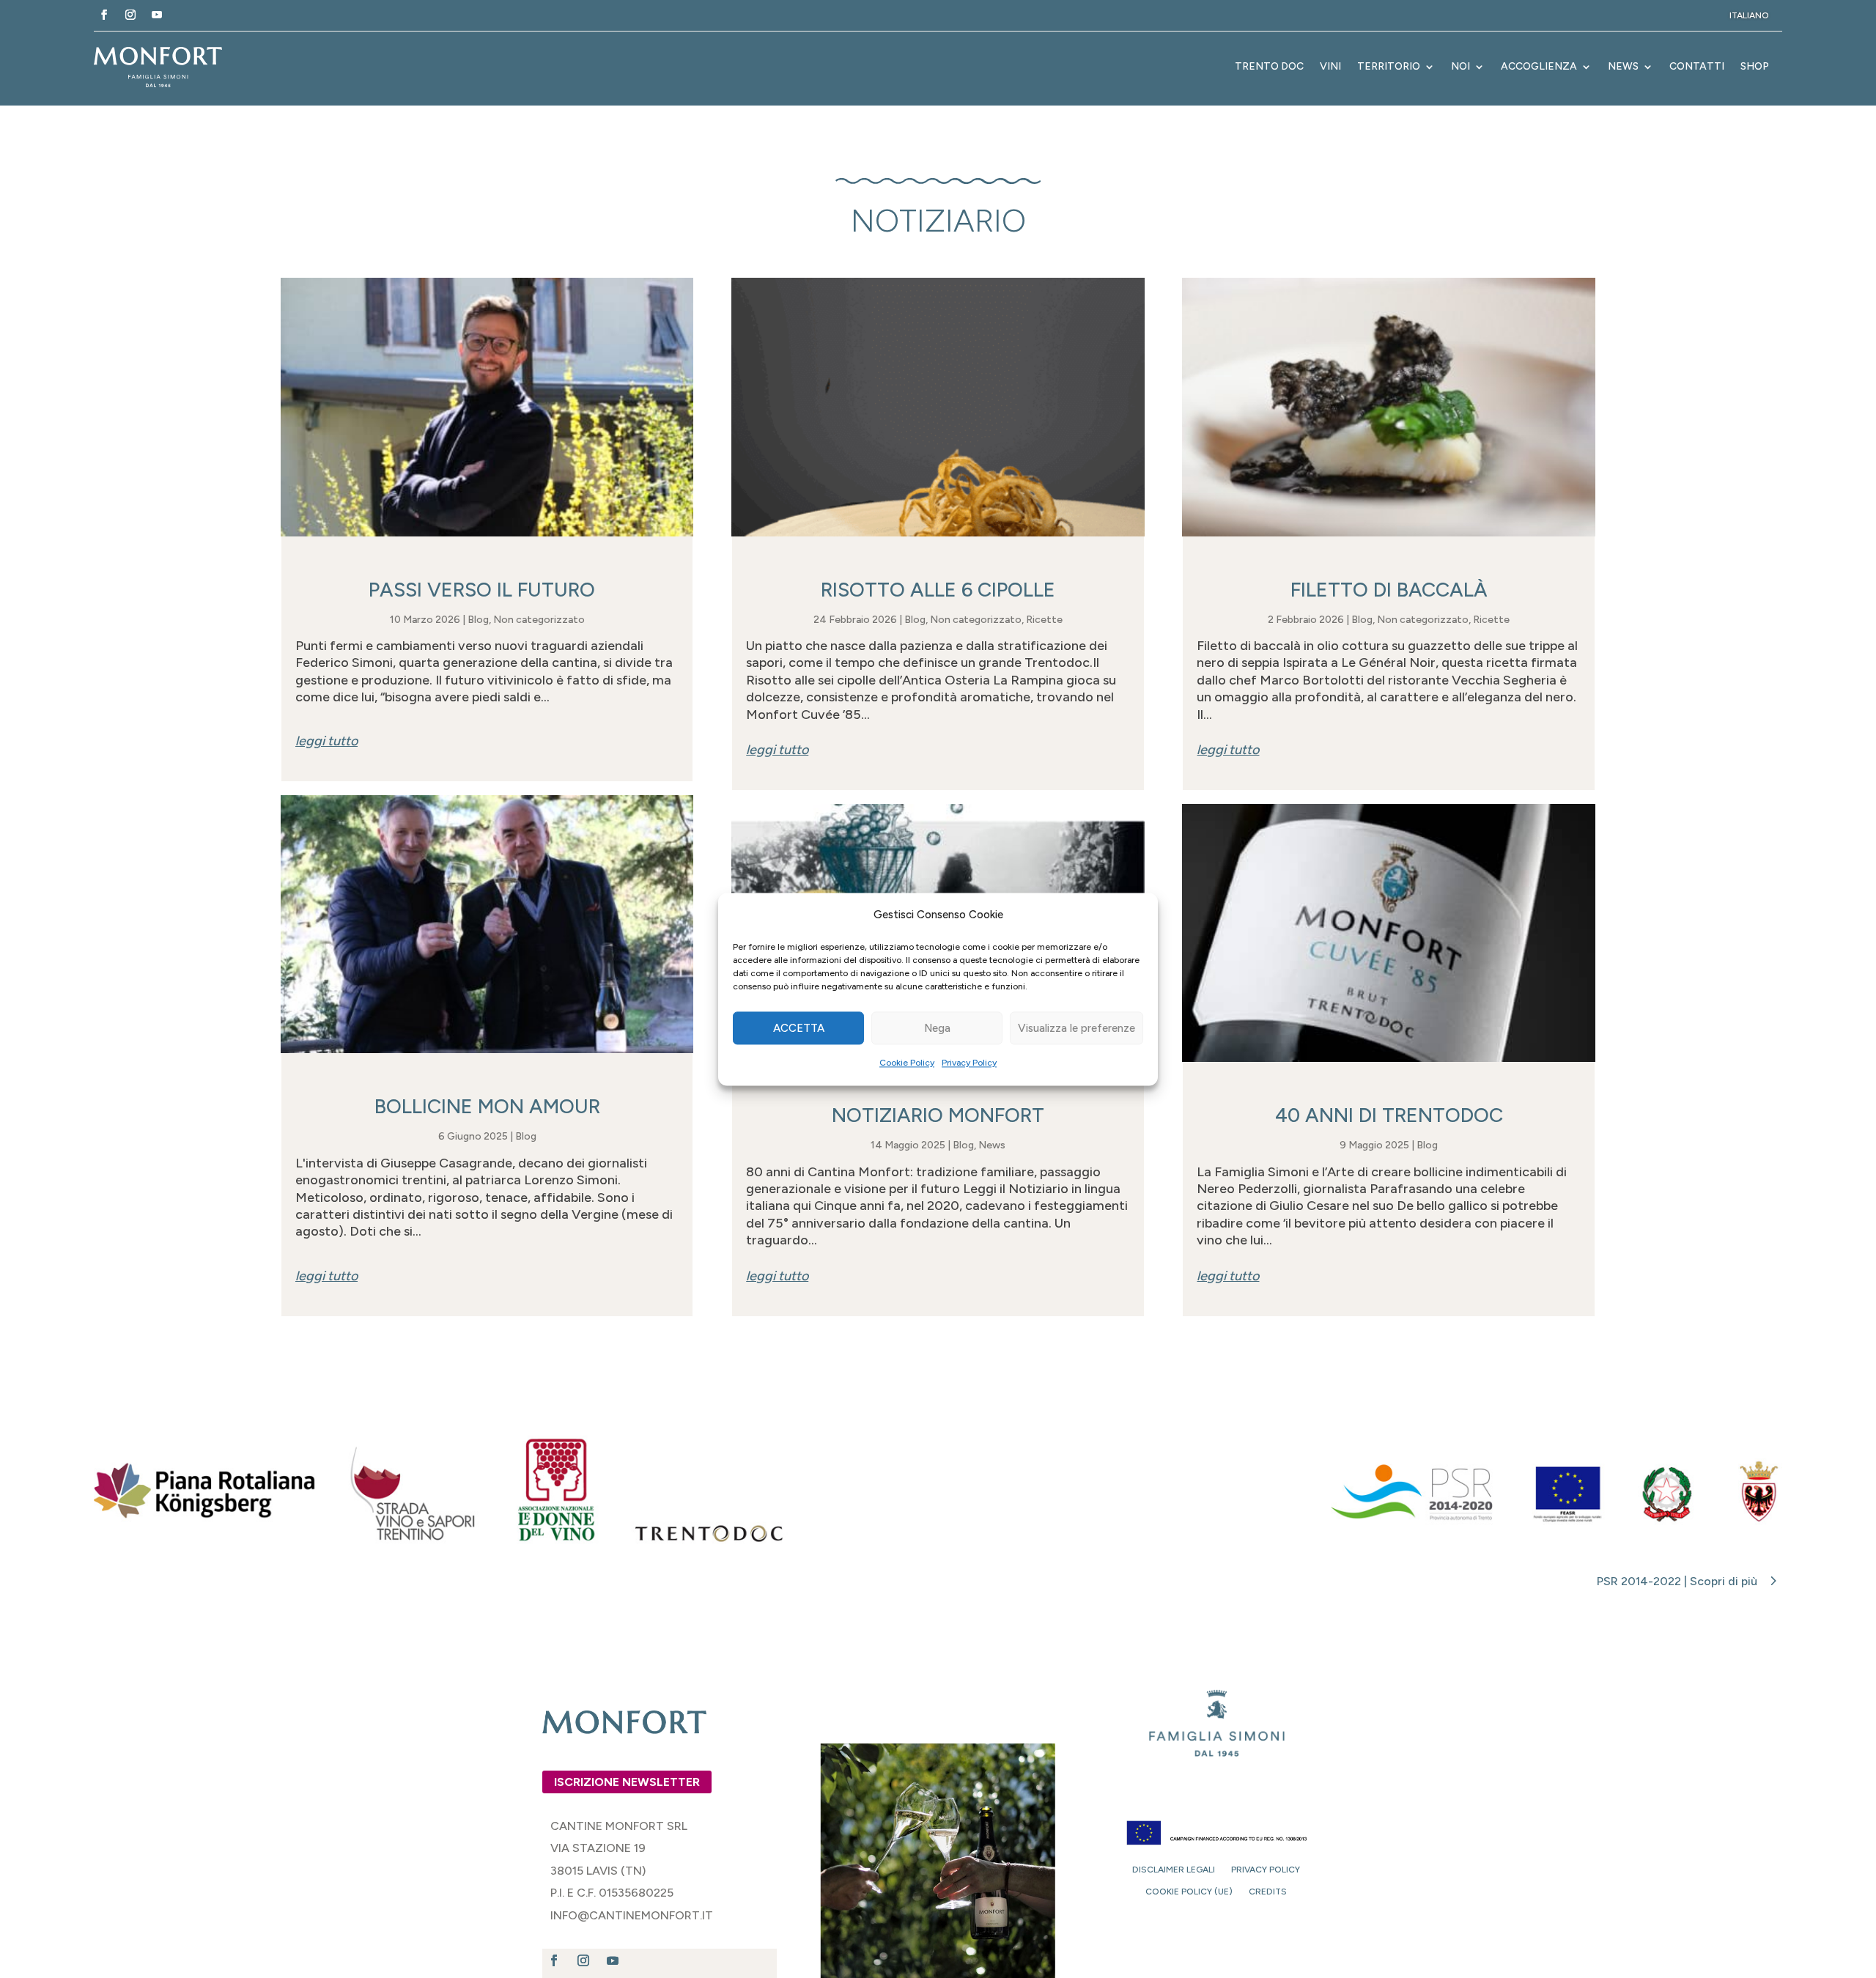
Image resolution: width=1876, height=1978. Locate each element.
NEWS (1623, 66)
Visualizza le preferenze (1077, 1028)
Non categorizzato (539, 620)
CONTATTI (1697, 66)
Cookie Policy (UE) (1189, 1892)
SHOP (1755, 66)
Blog (478, 620)
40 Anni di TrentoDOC (1389, 1115)
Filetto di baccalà (1389, 590)
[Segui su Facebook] (104, 15)
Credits (1268, 1892)
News (992, 1145)
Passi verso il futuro (487, 590)
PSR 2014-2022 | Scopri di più (1677, 1581)
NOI (1460, 66)
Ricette (1044, 620)
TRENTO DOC (1269, 66)
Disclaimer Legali (1174, 1870)
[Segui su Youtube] (157, 15)
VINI (1330, 66)
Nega (937, 1028)
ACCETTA (799, 1028)
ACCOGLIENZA (1539, 66)
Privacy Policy (969, 1063)
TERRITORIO (1389, 66)
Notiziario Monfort (938, 1115)
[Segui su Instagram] (130, 15)
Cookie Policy (907, 1063)
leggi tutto (326, 741)
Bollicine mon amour (487, 1106)
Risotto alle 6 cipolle (938, 590)
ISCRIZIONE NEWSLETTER (627, 1782)
